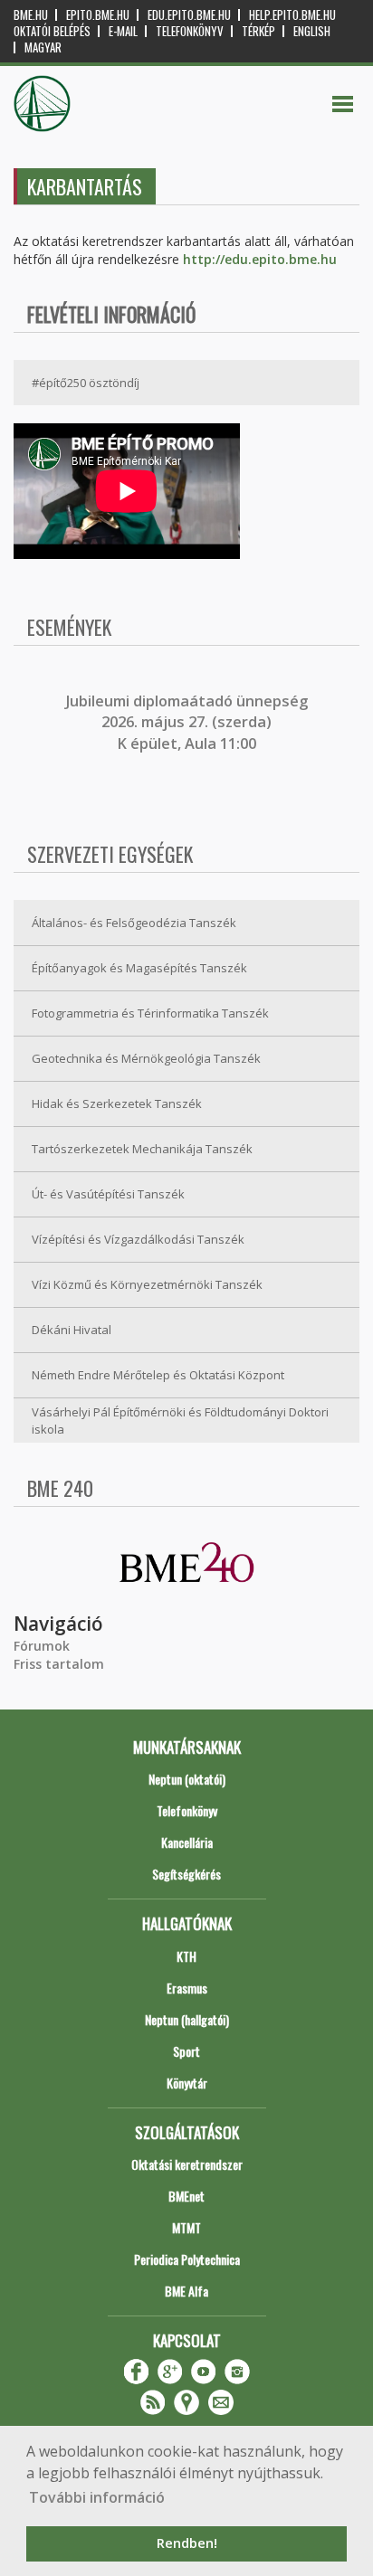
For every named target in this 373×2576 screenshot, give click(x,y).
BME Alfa (186, 2291)
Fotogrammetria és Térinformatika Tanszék (150, 1013)
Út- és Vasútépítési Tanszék (108, 1194)
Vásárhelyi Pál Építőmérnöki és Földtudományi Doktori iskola (180, 1421)
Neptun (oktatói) (187, 1779)
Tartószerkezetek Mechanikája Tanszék (142, 1149)
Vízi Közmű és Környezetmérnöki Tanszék (147, 1284)
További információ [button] (97, 2497)
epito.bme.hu (98, 15)
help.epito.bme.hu (292, 15)
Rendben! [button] (187, 2543)
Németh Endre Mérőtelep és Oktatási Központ (158, 1375)
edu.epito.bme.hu (189, 15)
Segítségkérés (186, 1874)
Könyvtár (187, 2083)
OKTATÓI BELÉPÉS (52, 31)
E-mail (123, 31)
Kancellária (187, 1842)
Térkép (258, 31)
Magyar (43, 47)
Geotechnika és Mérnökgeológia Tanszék (146, 1058)
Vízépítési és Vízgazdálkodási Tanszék (138, 1239)
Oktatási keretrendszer (187, 2164)
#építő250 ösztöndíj (86, 383)
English (312, 31)
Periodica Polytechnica (187, 2259)
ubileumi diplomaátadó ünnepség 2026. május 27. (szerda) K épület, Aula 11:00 (189, 722)
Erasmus (187, 1988)
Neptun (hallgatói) (187, 2019)
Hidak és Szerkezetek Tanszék (117, 1103)
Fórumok (42, 1646)
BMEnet (186, 2196)
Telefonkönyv (190, 31)
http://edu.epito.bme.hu (260, 259)
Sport (186, 2051)
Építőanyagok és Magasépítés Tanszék (139, 968)
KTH (186, 1956)
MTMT (186, 2227)
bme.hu (31, 15)
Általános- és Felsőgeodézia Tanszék (134, 923)
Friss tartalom (59, 1664)
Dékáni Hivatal (72, 1330)
